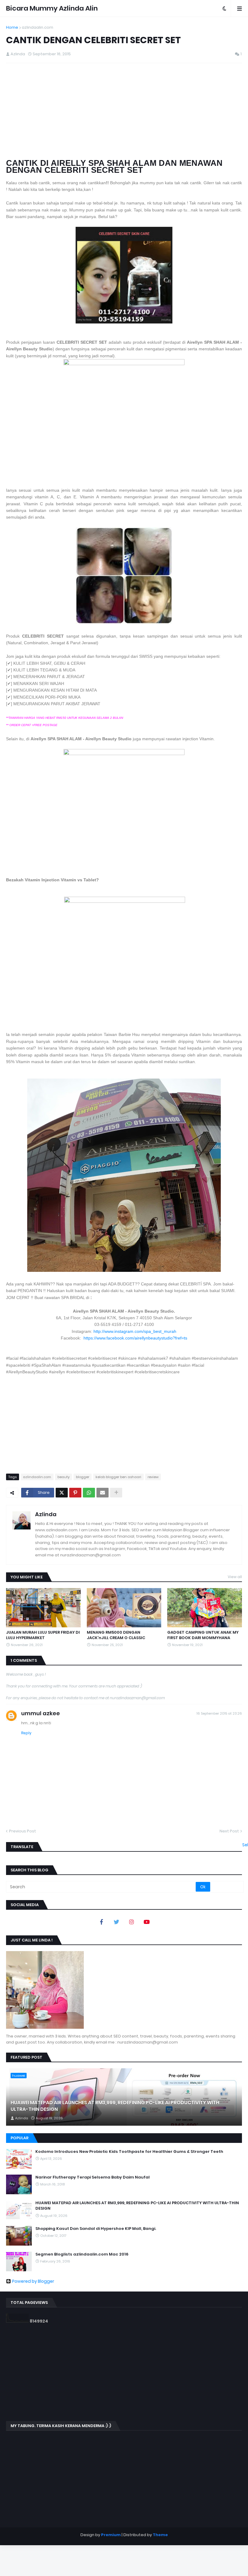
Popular (20, 2138)
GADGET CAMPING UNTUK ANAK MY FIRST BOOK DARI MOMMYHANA (203, 1635)
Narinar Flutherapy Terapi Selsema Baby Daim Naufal (93, 2177)
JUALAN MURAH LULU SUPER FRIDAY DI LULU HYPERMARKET (43, 1635)
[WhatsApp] (89, 1493)
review (153, 1477)
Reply (26, 1733)
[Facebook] (101, 1922)
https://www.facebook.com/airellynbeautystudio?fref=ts (135, 1338)
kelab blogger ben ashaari (118, 1477)
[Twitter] (62, 1493)
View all (235, 1577)
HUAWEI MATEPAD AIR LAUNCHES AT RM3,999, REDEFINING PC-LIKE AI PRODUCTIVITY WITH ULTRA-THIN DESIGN (115, 2106)
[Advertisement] (124, 111)
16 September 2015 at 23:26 (219, 1713)
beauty (64, 1477)
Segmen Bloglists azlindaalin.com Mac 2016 (82, 2254)
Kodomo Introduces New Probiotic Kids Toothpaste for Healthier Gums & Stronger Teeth (129, 2152)
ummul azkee (41, 1713)
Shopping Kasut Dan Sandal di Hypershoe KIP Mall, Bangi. (96, 2229)
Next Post (229, 1831)
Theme (160, 2535)
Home (12, 27)
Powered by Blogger (33, 2281)
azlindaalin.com (38, 27)
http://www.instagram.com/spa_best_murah (135, 1331)
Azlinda (46, 1514)
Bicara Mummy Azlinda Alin (52, 8)
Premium (111, 2535)
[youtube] (147, 1922)
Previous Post (23, 1831)
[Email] (103, 1493)
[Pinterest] (75, 1493)
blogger (83, 1477)
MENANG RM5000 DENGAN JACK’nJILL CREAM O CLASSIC (116, 1635)
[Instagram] (132, 1922)
